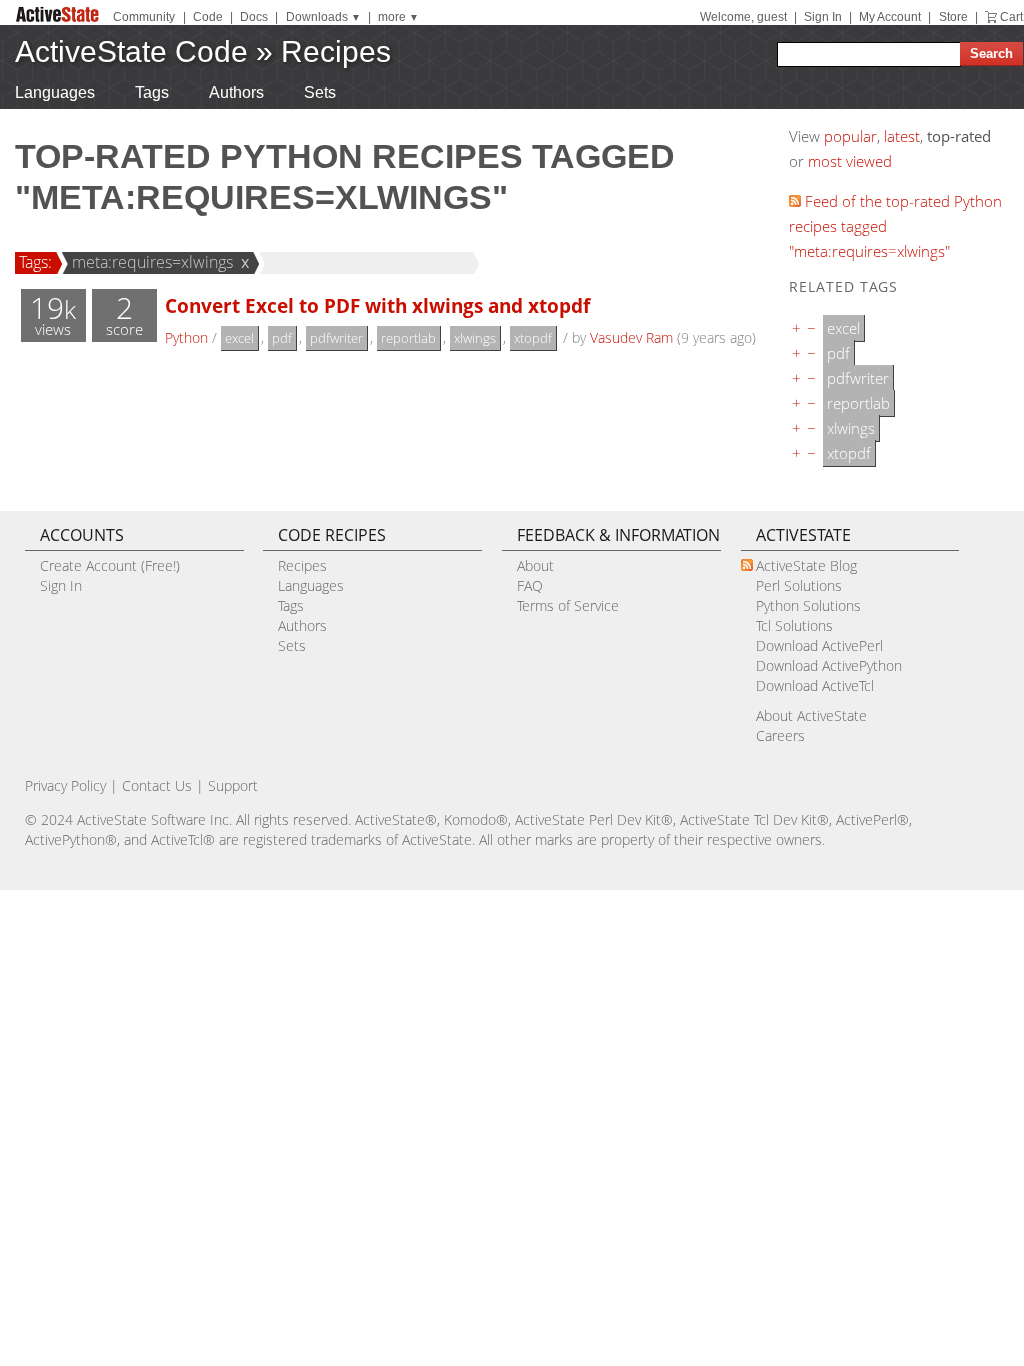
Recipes (336, 51)
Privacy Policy (65, 785)
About (535, 565)
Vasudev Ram (631, 337)
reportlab (408, 338)
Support (233, 785)
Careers (780, 735)
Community (144, 17)
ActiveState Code (131, 51)
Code (208, 17)
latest (902, 136)
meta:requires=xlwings (152, 262)
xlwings (475, 338)
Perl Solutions (799, 585)
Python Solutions (808, 605)
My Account (890, 17)
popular (850, 136)
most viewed (850, 161)
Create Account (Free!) (110, 565)
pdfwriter (336, 338)
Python (186, 337)
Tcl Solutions (794, 625)
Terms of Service (568, 605)
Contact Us (157, 785)
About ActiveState (811, 715)
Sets (320, 92)
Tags (152, 92)
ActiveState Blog (806, 565)
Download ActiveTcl (815, 685)
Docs (254, 17)
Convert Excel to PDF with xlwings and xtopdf (377, 305)
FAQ (530, 585)
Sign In (823, 17)
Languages (55, 92)
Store (953, 17)
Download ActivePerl (819, 645)
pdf (282, 338)
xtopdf (533, 338)
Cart (1011, 17)
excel (239, 338)
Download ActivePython (829, 665)
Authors (236, 92)
